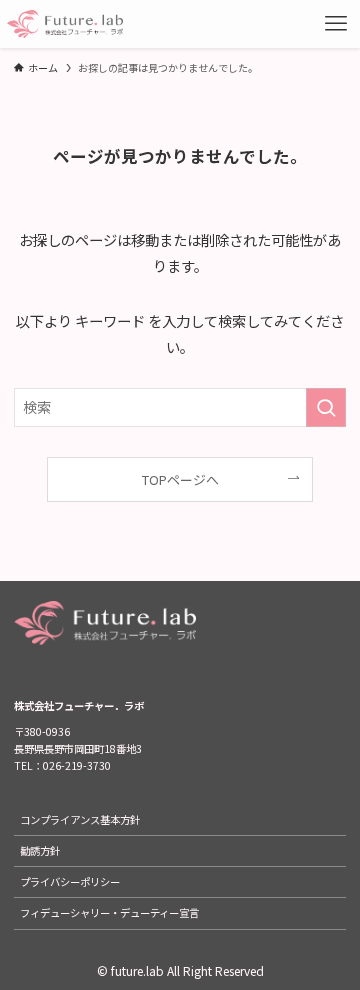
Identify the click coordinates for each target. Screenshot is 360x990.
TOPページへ (180, 479)
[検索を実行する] (326, 407)
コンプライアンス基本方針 (80, 819)
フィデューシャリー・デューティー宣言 (109, 912)
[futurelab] (65, 24)
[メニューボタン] (336, 24)
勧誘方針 (40, 850)
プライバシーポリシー (70, 881)
